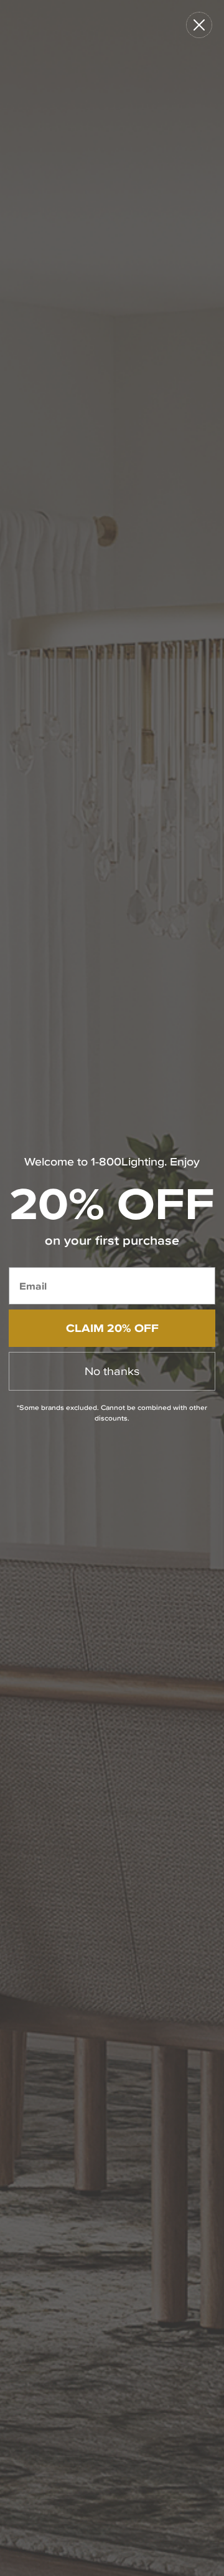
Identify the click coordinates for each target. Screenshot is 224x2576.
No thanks (112, 1371)
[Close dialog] (199, 25)
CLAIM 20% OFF (112, 1328)
